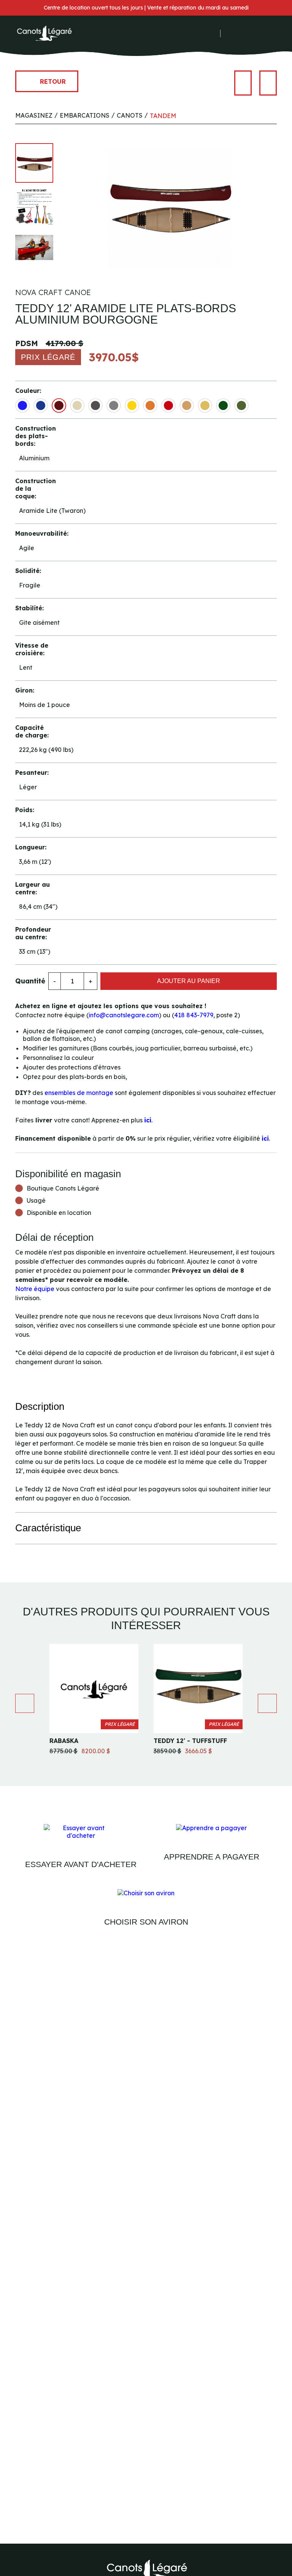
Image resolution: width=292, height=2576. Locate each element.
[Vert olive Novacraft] (241, 405)
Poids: (25, 810)
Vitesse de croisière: (32, 649)
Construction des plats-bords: (34, 436)
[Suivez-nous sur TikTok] (214, 34)
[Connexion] (231, 33)
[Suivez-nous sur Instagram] (204, 34)
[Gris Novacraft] (114, 405)
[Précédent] (243, 83)
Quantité (30, 981)
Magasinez (34, 115)
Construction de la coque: (34, 488)
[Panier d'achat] (254, 33)
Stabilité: (29, 608)
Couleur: (28, 391)
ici (148, 1120)
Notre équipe (35, 1289)
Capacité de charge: (32, 731)
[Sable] (187, 405)
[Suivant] (268, 83)
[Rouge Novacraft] (168, 405)
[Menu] (273, 34)
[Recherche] (242, 34)
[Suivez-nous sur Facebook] (194, 34)
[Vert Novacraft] (223, 405)
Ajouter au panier (189, 981)
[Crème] (77, 405)
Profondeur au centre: (33, 933)
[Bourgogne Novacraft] (59, 405)
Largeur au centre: (33, 888)
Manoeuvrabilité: (34, 533)
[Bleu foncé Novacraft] (41, 405)
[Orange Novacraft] (150, 405)
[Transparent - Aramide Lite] (205, 405)
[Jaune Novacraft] (132, 405)
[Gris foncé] (95, 405)
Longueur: (31, 847)
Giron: (25, 690)
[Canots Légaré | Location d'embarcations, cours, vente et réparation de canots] (44, 34)
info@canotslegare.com (124, 1015)
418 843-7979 (194, 1015)
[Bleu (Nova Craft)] (22, 405)
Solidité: (28, 571)
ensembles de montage (79, 1093)
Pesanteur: (32, 772)
